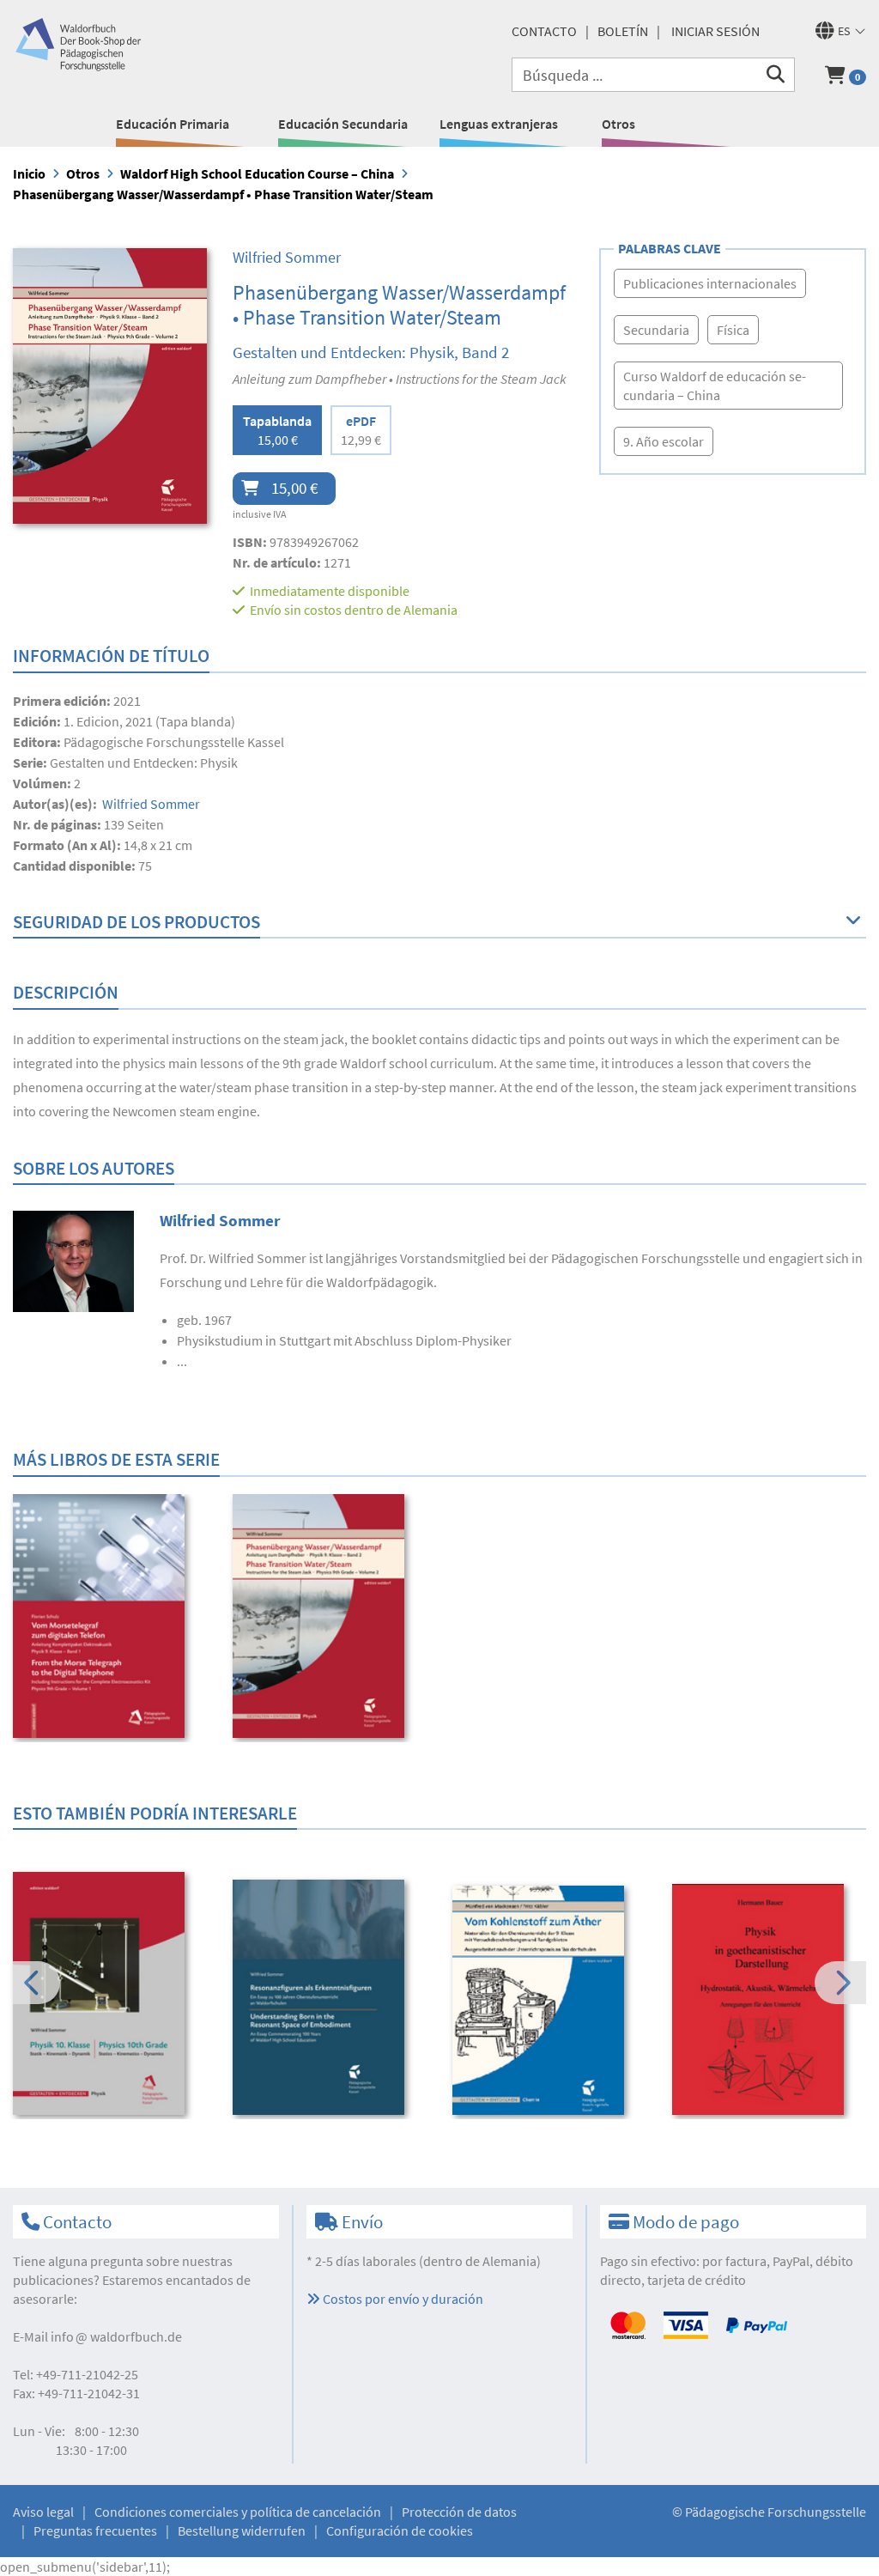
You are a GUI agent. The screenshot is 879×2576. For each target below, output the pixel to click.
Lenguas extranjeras (499, 124)
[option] (111, 1618)
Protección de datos (459, 2512)
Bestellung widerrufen (242, 2530)
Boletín (623, 31)
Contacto (544, 31)
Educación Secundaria (343, 124)
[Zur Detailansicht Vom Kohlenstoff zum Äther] (551, 2000)
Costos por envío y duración (402, 2299)
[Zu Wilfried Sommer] (73, 1260)
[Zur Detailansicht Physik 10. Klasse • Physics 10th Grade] (111, 1993)
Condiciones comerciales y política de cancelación (238, 2512)
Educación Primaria (173, 124)
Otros (618, 124)
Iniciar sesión (715, 31)
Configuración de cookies (400, 2530)
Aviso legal (43, 2512)
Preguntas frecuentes (95, 2530)
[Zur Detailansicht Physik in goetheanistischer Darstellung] (770, 1999)
